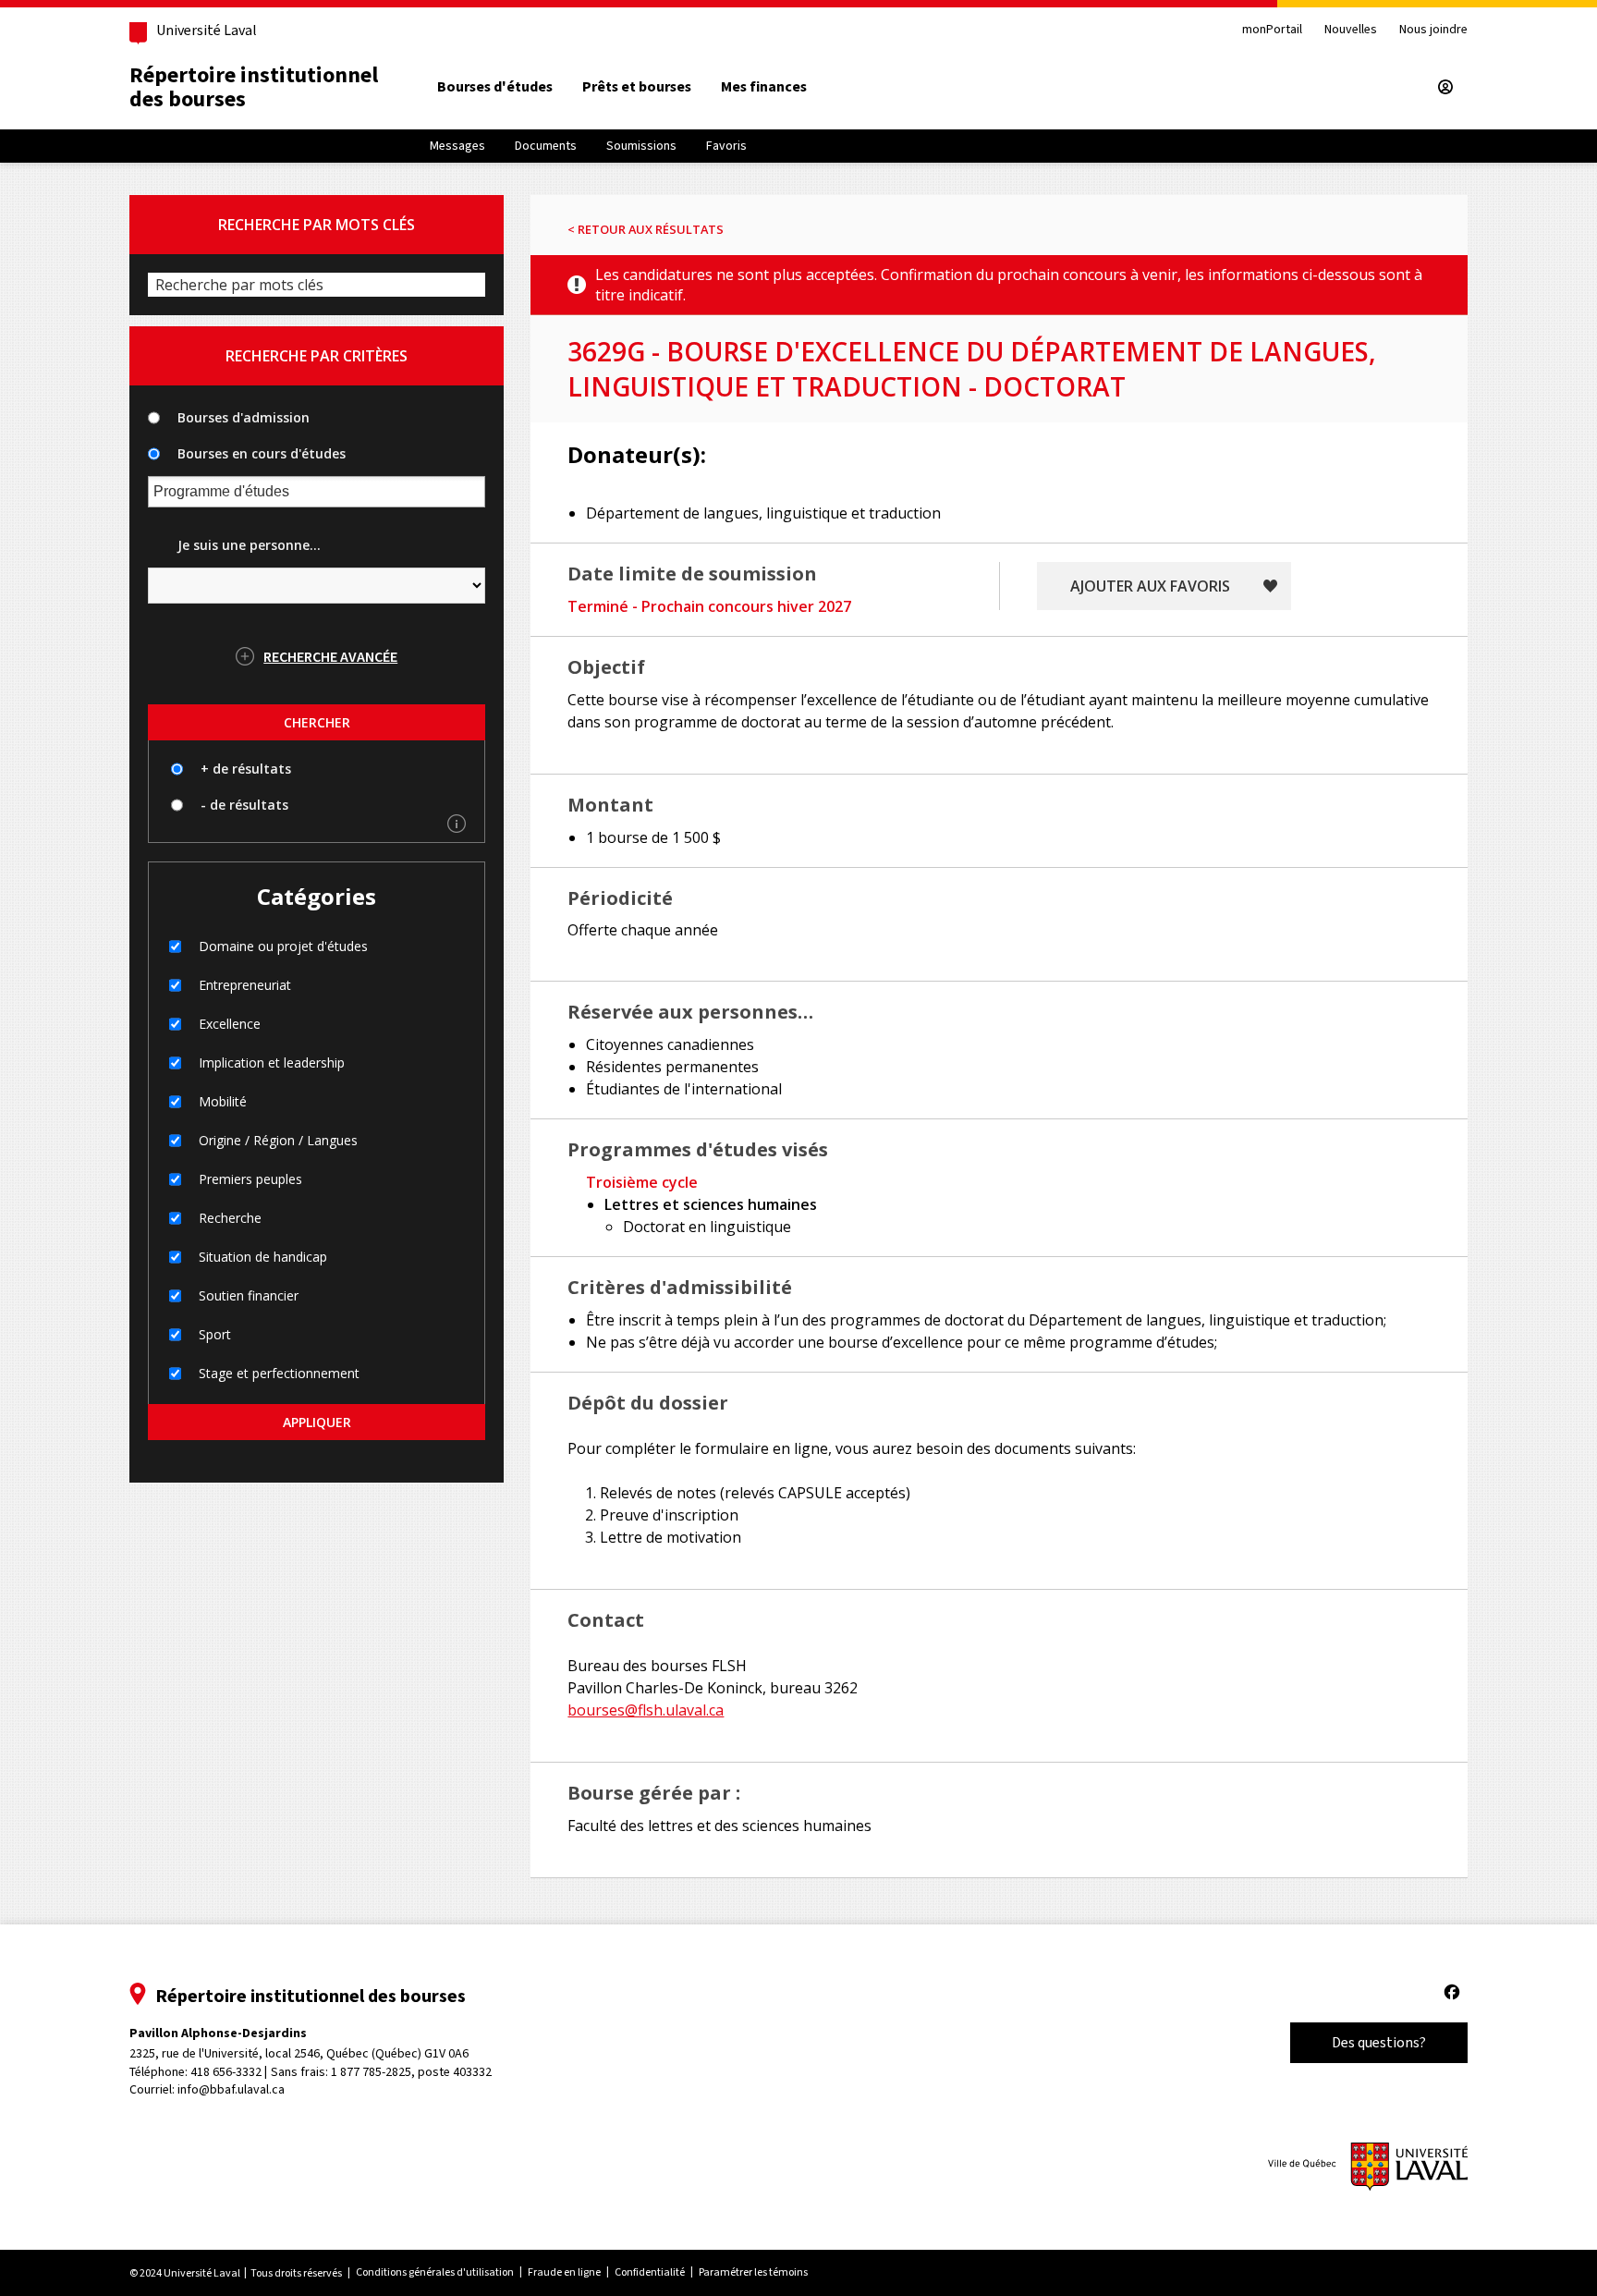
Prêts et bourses (637, 86)
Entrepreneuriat (245, 985)
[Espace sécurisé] (1445, 87)
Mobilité (223, 1101)
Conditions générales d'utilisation (435, 2272)
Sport (215, 1334)
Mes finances (764, 86)
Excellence (230, 1024)
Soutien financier (249, 1295)
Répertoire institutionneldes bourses (254, 87)
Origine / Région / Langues (278, 1140)
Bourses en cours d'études (262, 453)
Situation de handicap (263, 1257)
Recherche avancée (330, 656)
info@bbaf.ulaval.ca (231, 2089)
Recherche (230, 1218)
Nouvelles (1351, 30)
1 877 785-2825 (371, 2072)
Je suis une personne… (249, 545)
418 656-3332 (226, 2072)
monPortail (1272, 30)
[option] (495, 87)
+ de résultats (246, 769)
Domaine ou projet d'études (283, 946)
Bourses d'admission (244, 417)
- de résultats (244, 805)
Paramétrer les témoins (753, 2272)
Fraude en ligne (564, 2272)
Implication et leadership (272, 1063)
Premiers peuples (250, 1179)
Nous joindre (1433, 30)
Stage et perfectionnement (279, 1373)
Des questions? (1379, 2042)
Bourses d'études (495, 86)
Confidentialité (650, 2272)
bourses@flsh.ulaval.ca (646, 1710)
